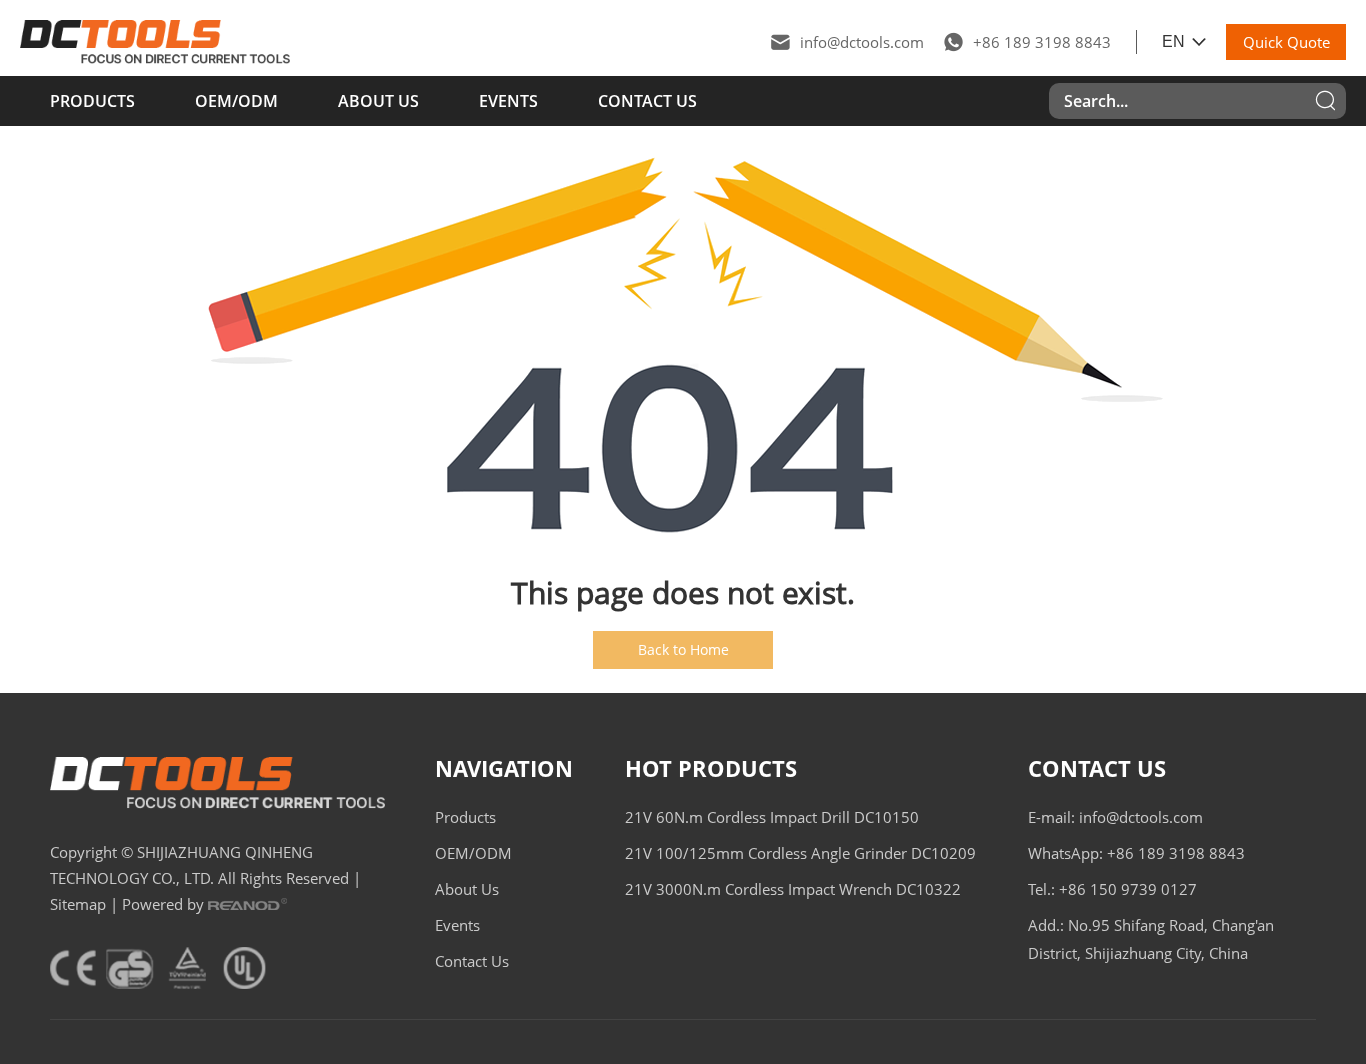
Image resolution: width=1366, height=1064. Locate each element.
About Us (378, 101)
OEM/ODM (236, 101)
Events (508, 101)
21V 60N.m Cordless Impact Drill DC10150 (772, 817)
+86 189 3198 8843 (1042, 42)
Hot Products (711, 768)
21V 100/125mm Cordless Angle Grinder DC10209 (800, 853)
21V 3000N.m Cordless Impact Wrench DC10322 (793, 889)
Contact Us (647, 101)
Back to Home (683, 649)
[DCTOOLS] (155, 42)
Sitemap (78, 904)
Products (92, 101)
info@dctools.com (862, 42)
